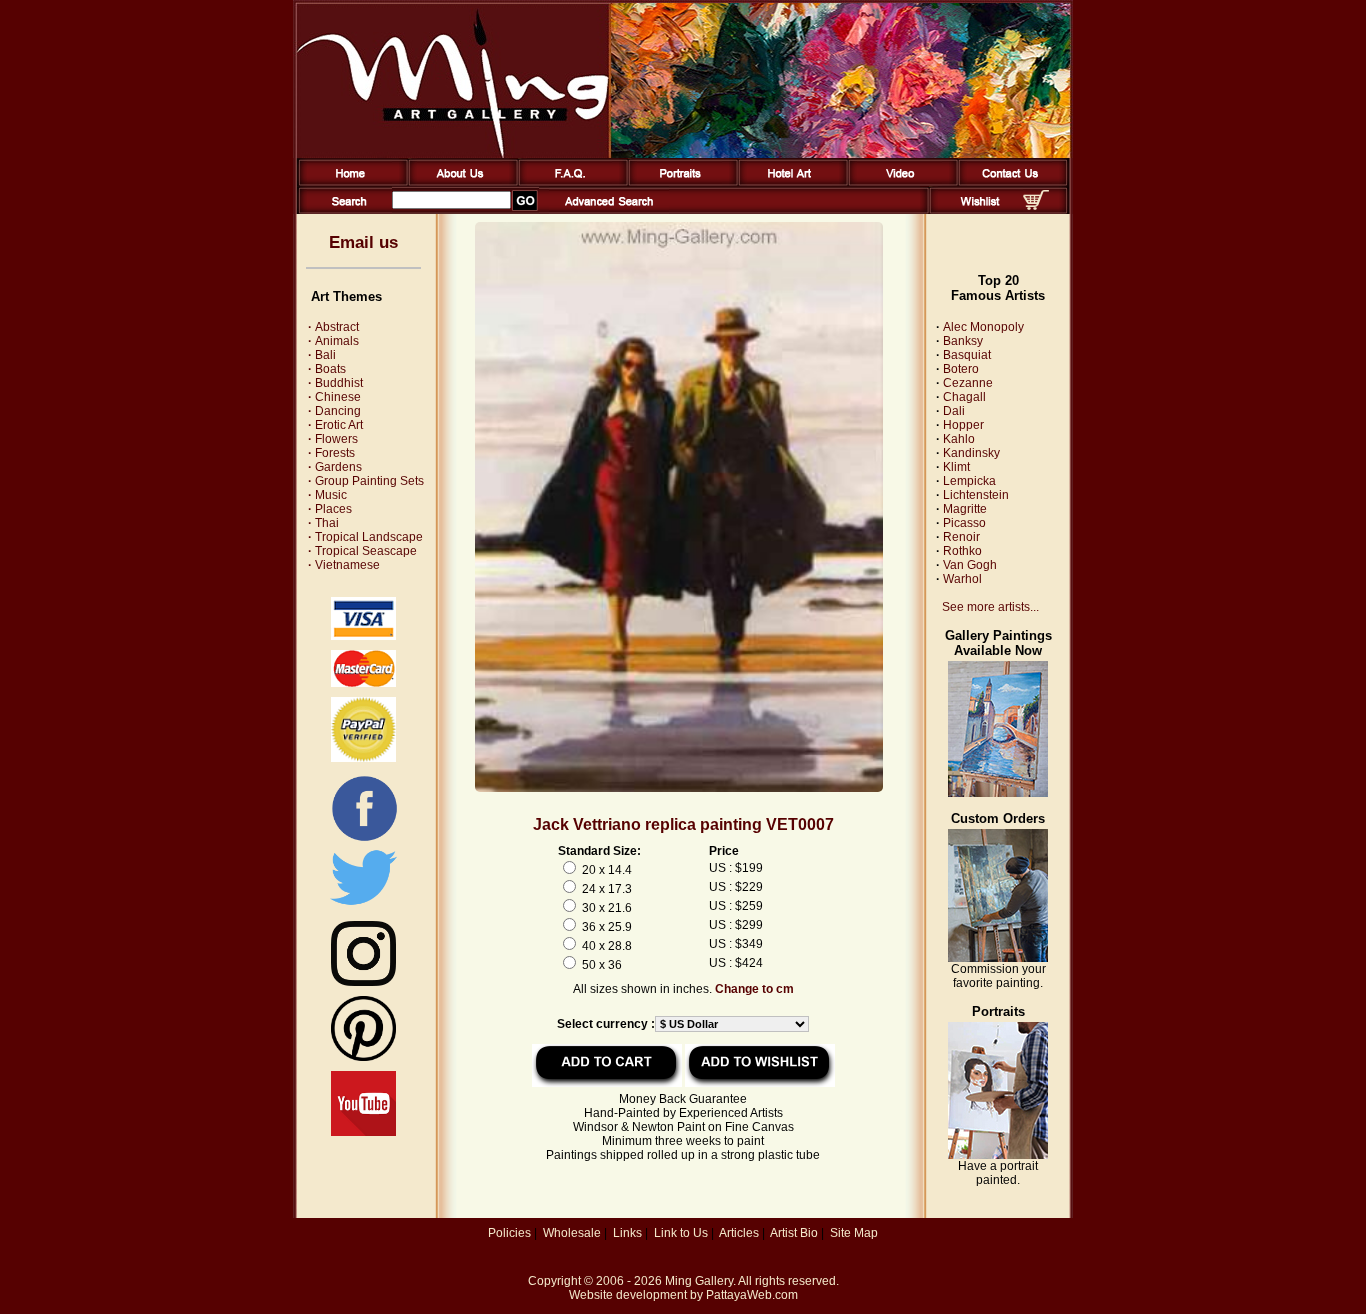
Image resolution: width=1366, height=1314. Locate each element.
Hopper (963, 425)
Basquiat (967, 355)
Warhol (962, 579)
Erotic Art (335, 425)
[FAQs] (569, 182)
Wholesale (572, 1233)
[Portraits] (679, 182)
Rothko (962, 551)
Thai (323, 523)
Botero (961, 369)
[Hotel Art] (789, 182)
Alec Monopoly (983, 327)
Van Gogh (970, 565)
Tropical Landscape (365, 537)
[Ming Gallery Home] (349, 182)
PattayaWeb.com (752, 1295)
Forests (331, 453)
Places (330, 509)
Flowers (333, 439)
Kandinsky (971, 453)
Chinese (334, 397)
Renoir (961, 537)
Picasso (964, 523)
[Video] (899, 182)
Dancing (334, 411)
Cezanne (968, 383)
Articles (739, 1233)
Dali (954, 411)
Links (627, 1233)
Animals (333, 341)
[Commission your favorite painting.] (998, 958)
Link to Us (681, 1233)
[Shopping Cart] (1036, 206)
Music (327, 495)
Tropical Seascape (362, 551)
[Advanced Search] (609, 210)
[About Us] (459, 182)
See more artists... (990, 607)
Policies (509, 1233)
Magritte (965, 509)
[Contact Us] (1009, 182)
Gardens (335, 467)
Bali (322, 355)
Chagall (964, 397)
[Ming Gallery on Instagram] (363, 982)
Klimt (956, 467)
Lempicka (969, 481)
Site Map (854, 1233)
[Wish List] (980, 210)
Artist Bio (794, 1233)
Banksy (963, 341)
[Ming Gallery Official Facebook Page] (364, 840)
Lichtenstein (976, 495)
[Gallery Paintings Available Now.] (998, 793)
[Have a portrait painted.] (998, 1155)
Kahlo (959, 439)
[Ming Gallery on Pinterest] (363, 1057)
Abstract (333, 327)
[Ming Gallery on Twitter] (363, 907)
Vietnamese (344, 565)
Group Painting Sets (366, 481)
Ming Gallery (699, 1281)
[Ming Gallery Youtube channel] (363, 1132)
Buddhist (335, 383)
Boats (327, 369)
